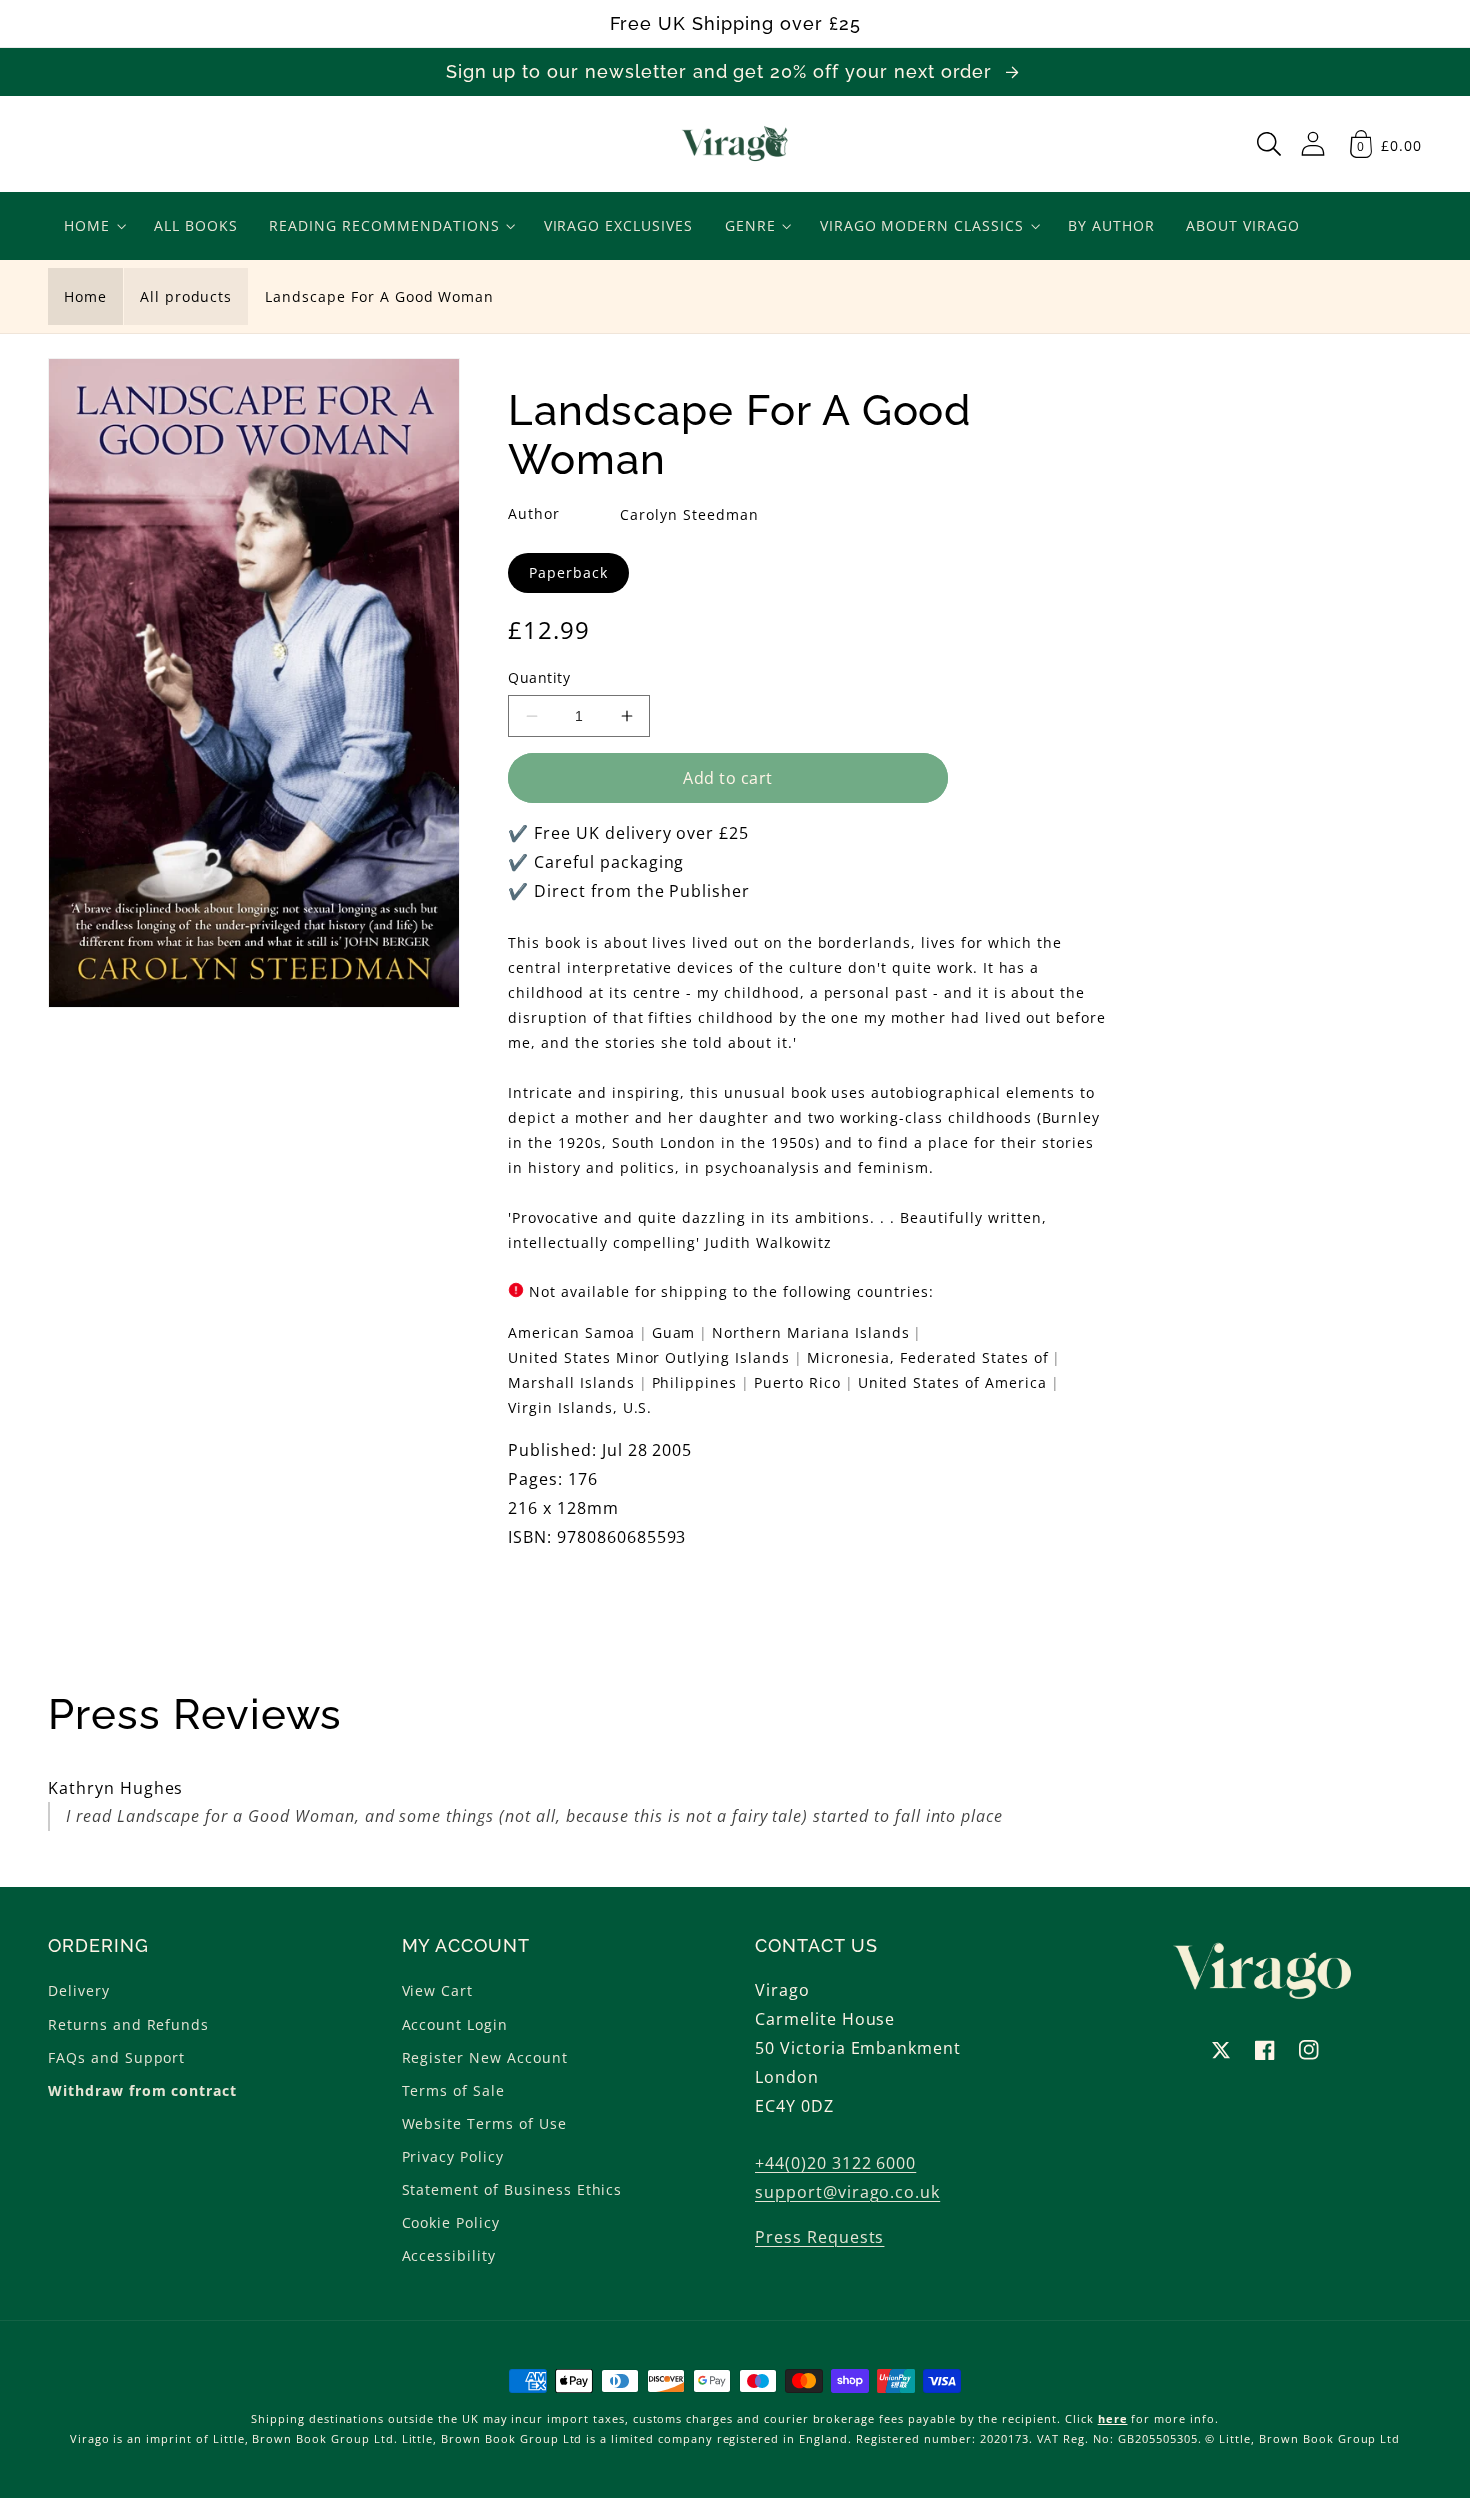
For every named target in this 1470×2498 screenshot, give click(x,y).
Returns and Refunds (128, 2024)
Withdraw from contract (142, 2090)
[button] (1269, 144)
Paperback (568, 572)
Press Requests (819, 2237)
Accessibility (449, 2255)
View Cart (438, 1990)
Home (85, 296)
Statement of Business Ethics (512, 2189)
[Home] (735, 144)
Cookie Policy (451, 2222)
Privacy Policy (453, 2156)
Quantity (539, 678)
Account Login (455, 2024)
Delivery (79, 1990)
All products (186, 296)
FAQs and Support (116, 2057)
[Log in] (1313, 143)
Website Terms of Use (484, 2123)
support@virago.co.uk (847, 2192)
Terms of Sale (453, 2090)
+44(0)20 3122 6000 (835, 2163)
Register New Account (485, 2057)
